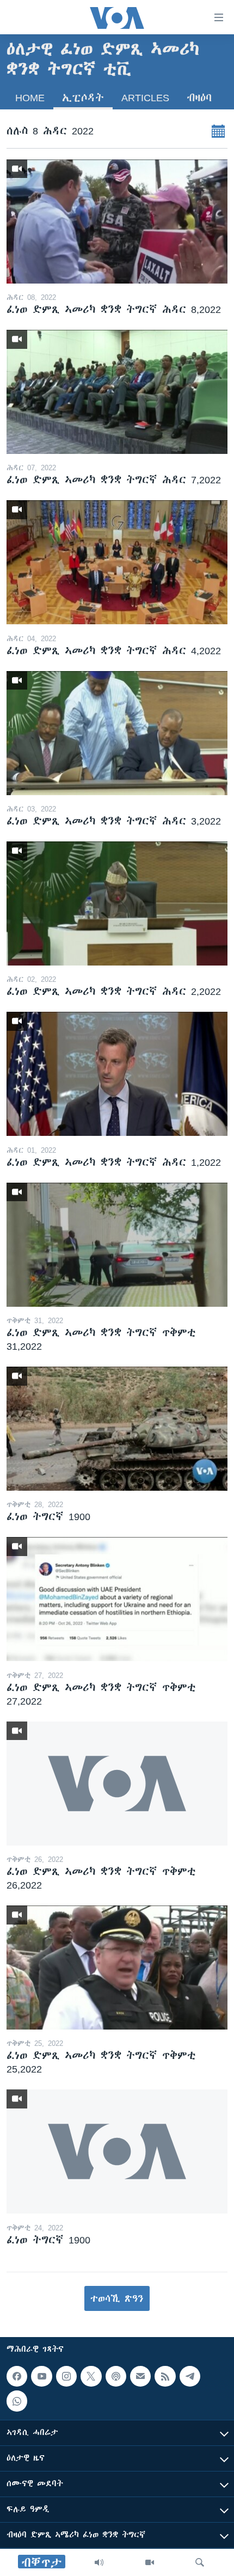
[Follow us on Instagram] (66, 2376)
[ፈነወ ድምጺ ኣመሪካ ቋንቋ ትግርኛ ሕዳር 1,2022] (117, 1074)
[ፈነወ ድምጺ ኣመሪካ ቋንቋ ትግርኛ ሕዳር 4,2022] (117, 562)
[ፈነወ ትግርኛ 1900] (117, 1429)
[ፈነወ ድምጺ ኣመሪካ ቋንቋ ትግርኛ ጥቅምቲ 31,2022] (117, 1245)
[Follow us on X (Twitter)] (91, 2376)
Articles (145, 98)
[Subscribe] (140, 2376)
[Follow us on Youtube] (41, 2376)
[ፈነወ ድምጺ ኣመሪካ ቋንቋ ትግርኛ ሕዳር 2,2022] (117, 903)
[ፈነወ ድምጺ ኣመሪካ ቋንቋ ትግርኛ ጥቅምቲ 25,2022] (117, 1968)
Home (30, 98)
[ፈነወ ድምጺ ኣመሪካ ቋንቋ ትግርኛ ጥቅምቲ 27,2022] (117, 1599)
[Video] (150, 2562)
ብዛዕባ (199, 98)
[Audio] (99, 2562)
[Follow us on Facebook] (17, 2376)
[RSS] (165, 2376)
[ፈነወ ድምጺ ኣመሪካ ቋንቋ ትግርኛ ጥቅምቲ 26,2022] (117, 1784)
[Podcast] (116, 2376)
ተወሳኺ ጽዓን (117, 2298)
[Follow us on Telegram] (190, 2376)
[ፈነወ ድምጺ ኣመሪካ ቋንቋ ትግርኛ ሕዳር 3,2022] (117, 733)
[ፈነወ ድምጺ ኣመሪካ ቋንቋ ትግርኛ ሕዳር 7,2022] (117, 392)
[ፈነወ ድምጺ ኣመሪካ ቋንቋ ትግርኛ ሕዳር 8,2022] (117, 222)
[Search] (200, 2562)
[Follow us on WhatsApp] (17, 2401)
